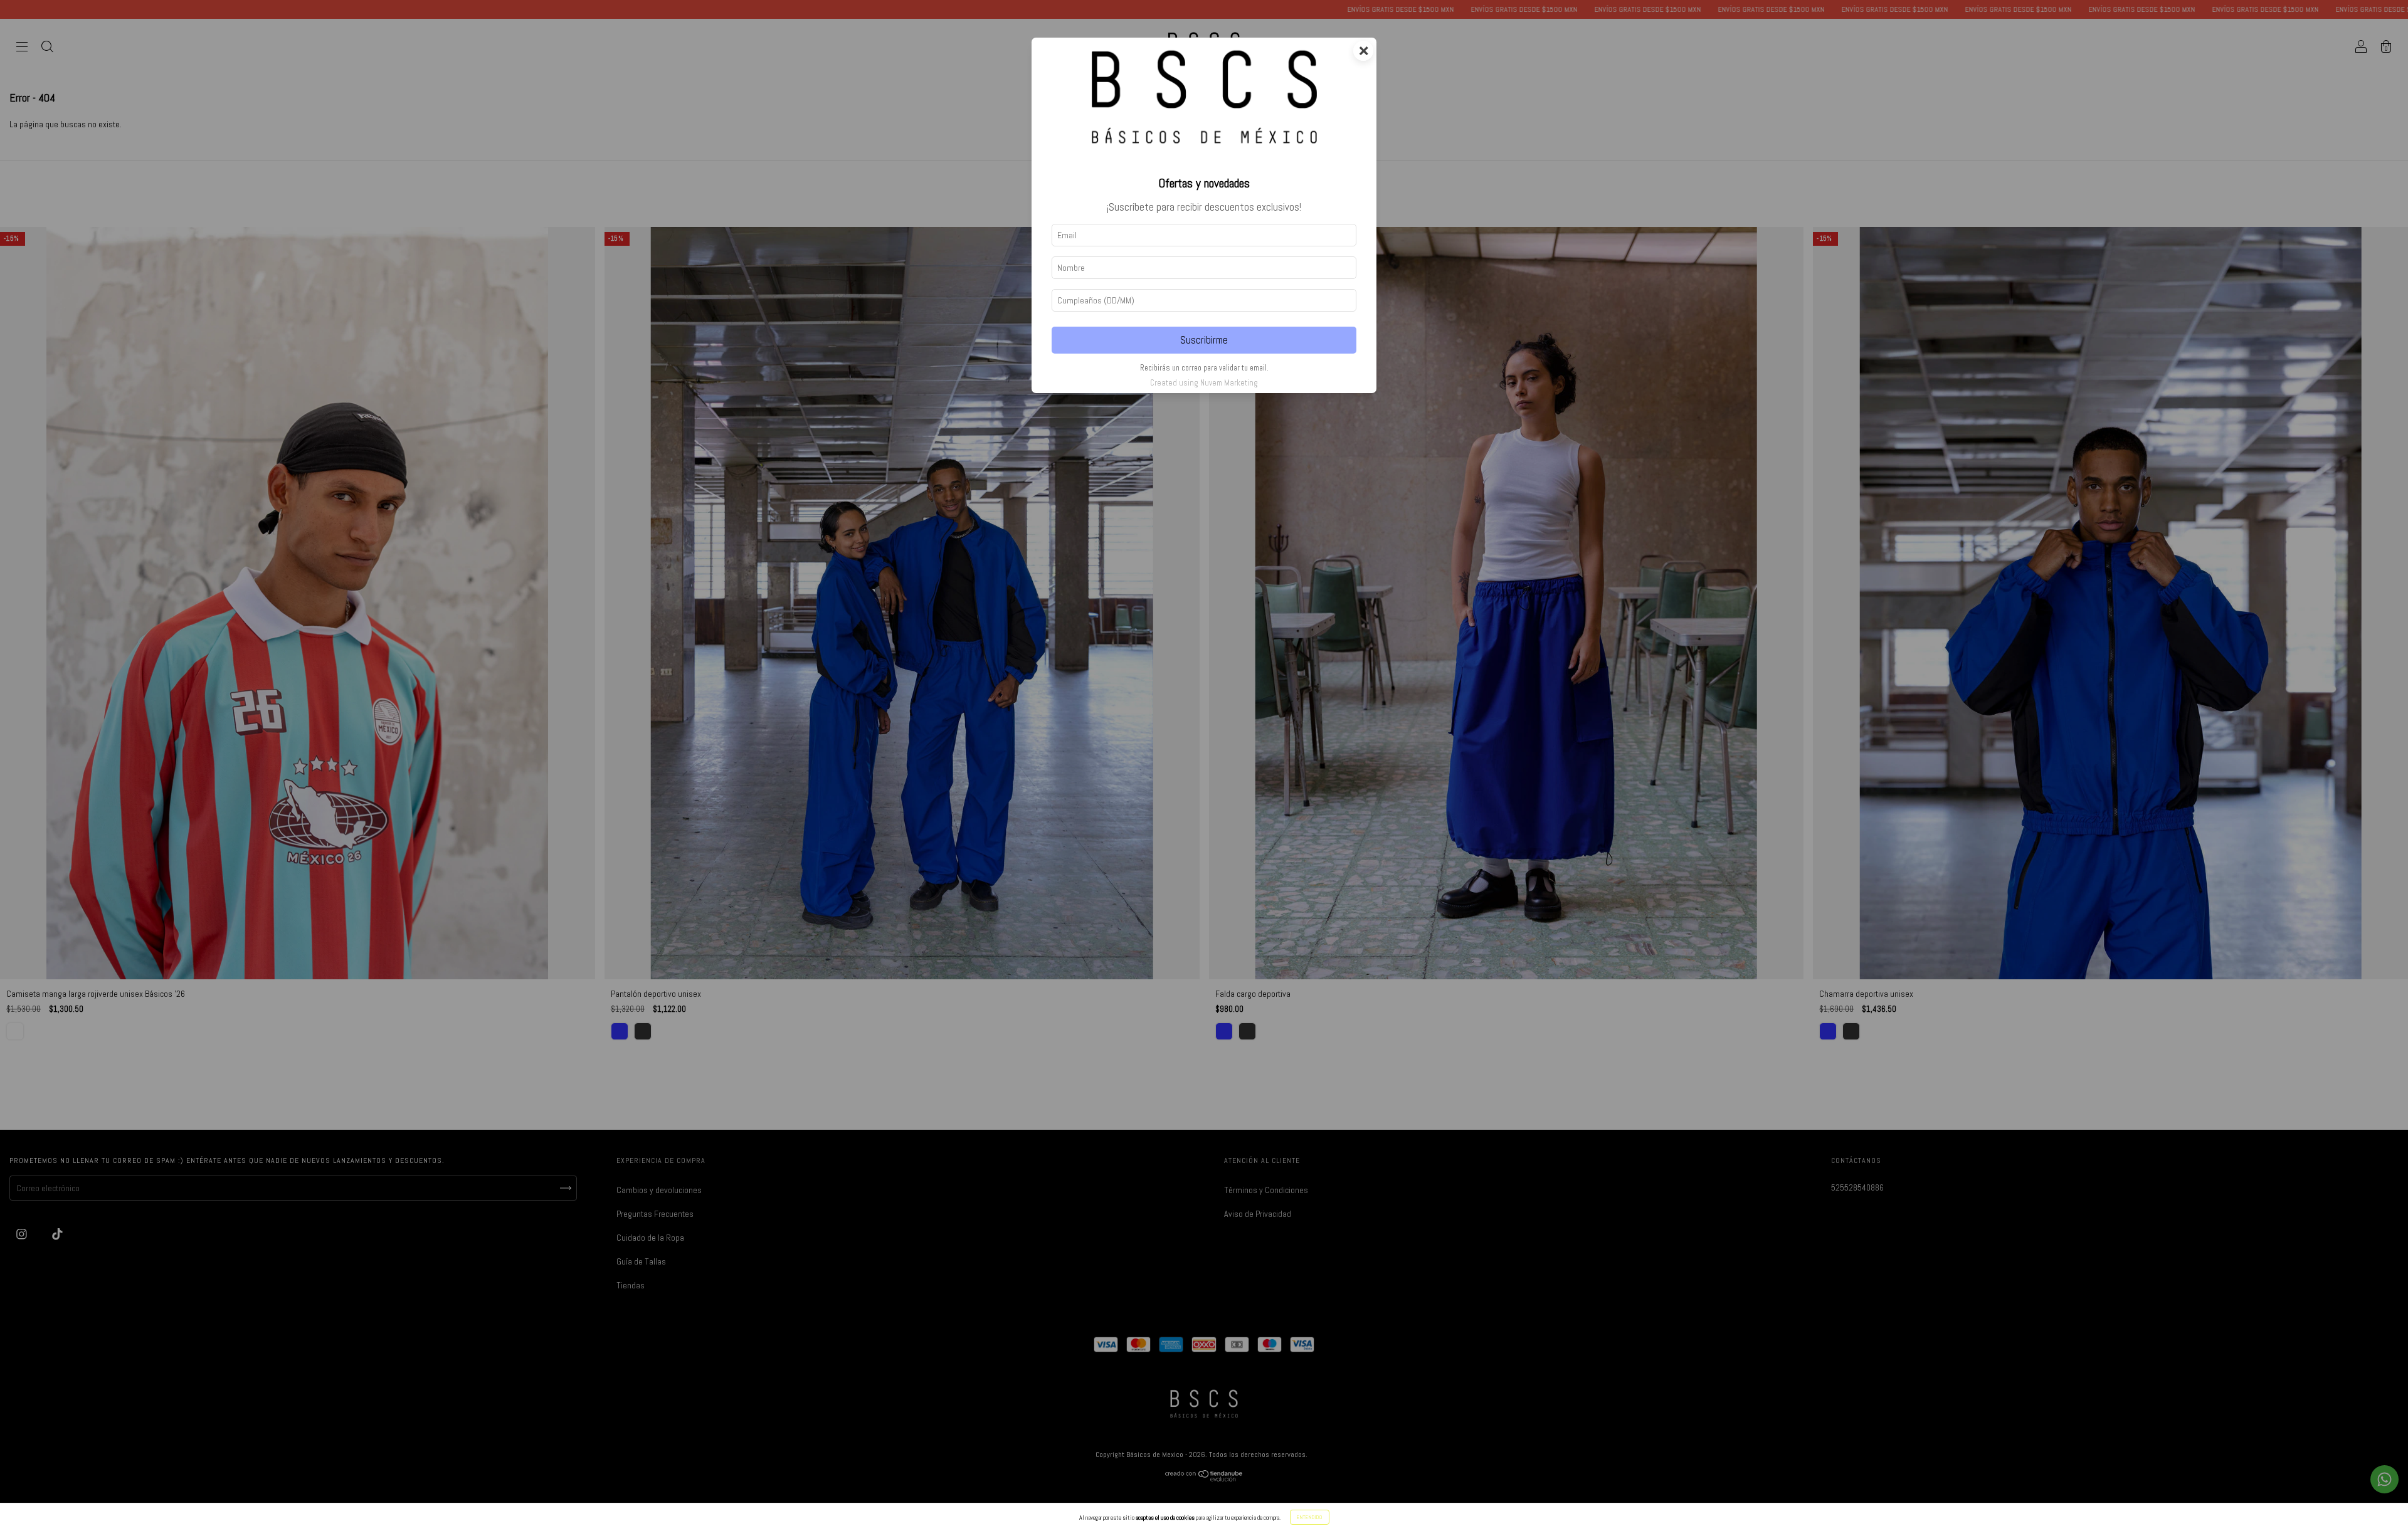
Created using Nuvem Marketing (1204, 383)
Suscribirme (1204, 340)
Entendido (1310, 1517)
